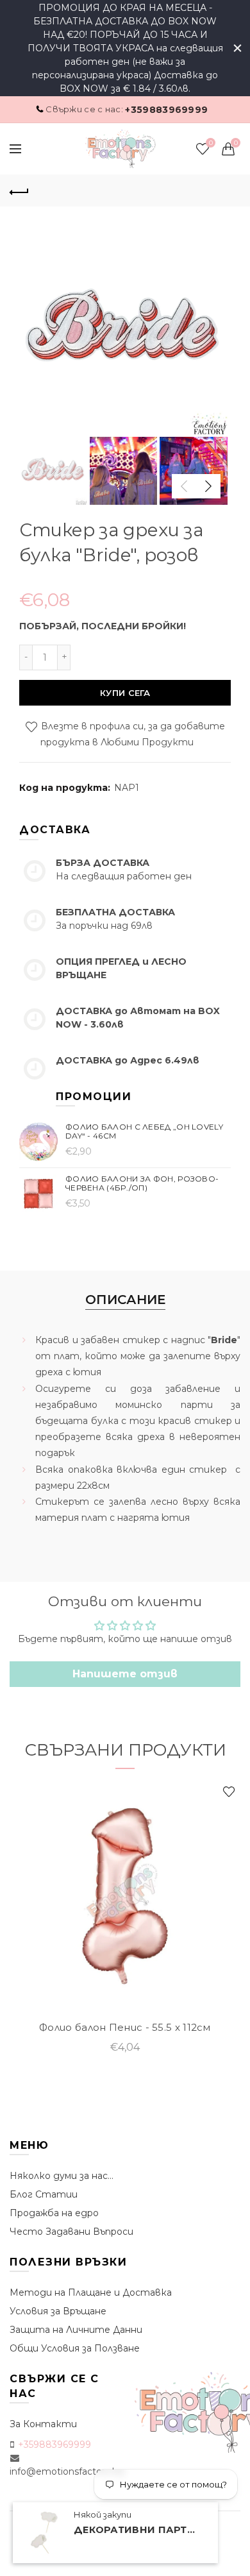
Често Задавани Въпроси (71, 2232)
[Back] (19, 191)
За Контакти (43, 2424)
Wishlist (211, 143)
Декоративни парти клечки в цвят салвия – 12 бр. (138, 2530)
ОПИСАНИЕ (125, 1300)
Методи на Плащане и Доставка (91, 2292)
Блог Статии (44, 2194)
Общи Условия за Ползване (75, 2348)
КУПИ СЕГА (125, 693)
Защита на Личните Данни (76, 2330)
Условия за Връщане (58, 2311)
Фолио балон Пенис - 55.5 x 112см (125, 2028)
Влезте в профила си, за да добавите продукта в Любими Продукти (132, 734)
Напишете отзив (125, 1674)
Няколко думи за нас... (62, 2176)
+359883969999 (166, 110)
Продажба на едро (54, 2213)
